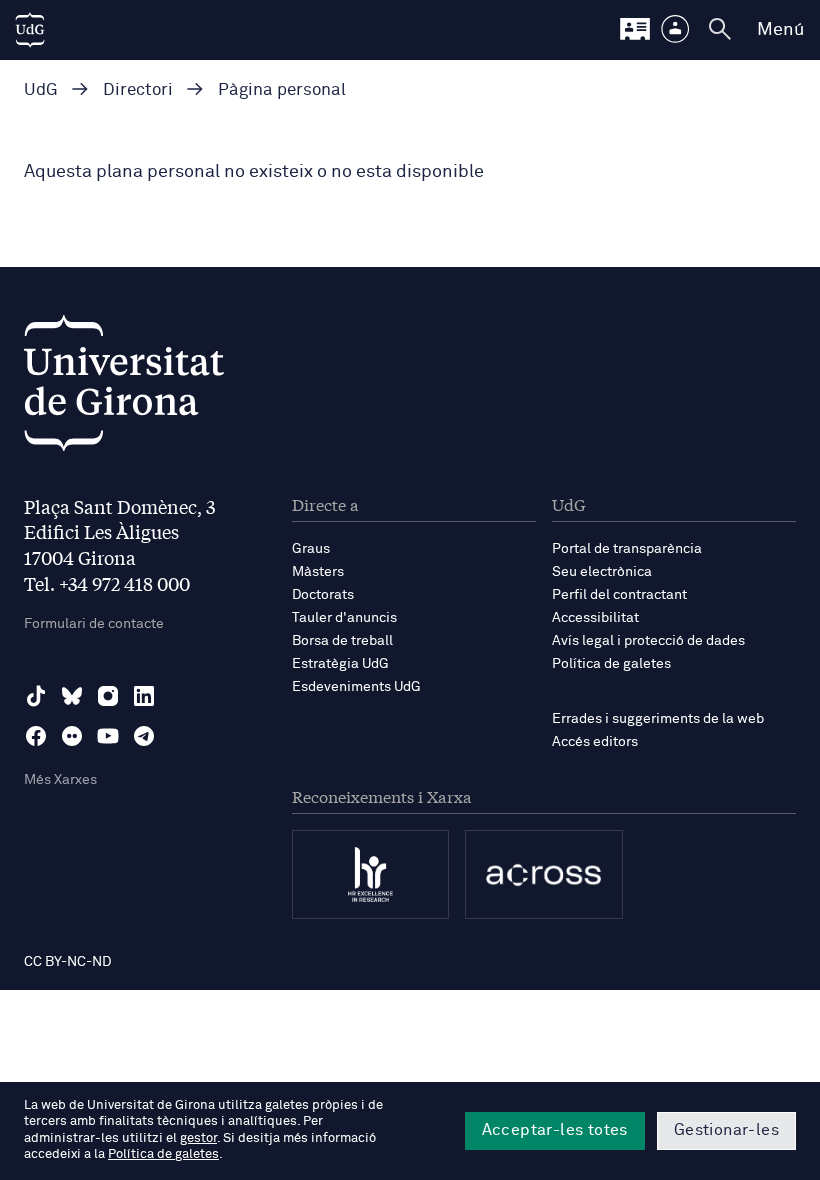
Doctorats (323, 595)
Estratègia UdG (340, 664)
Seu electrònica (602, 572)
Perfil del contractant (619, 595)
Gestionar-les (726, 1130)
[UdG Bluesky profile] (72, 696)
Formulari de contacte (94, 624)
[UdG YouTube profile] (108, 736)
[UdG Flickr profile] (72, 736)
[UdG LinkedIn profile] (144, 696)
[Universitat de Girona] (124, 388)
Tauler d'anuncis (344, 618)
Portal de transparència (627, 549)
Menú (780, 30)
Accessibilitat (595, 618)
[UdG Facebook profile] (36, 736)
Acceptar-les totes (555, 1130)
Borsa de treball (342, 641)
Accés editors (595, 742)
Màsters (318, 572)
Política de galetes (611, 664)
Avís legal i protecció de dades (648, 641)
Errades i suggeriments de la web (658, 719)
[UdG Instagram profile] (108, 696)
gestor (198, 1138)
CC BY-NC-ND (67, 962)
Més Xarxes (60, 780)
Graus (311, 549)
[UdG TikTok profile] (36, 696)
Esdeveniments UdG (356, 687)
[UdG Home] (30, 30)
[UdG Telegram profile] (144, 736)
